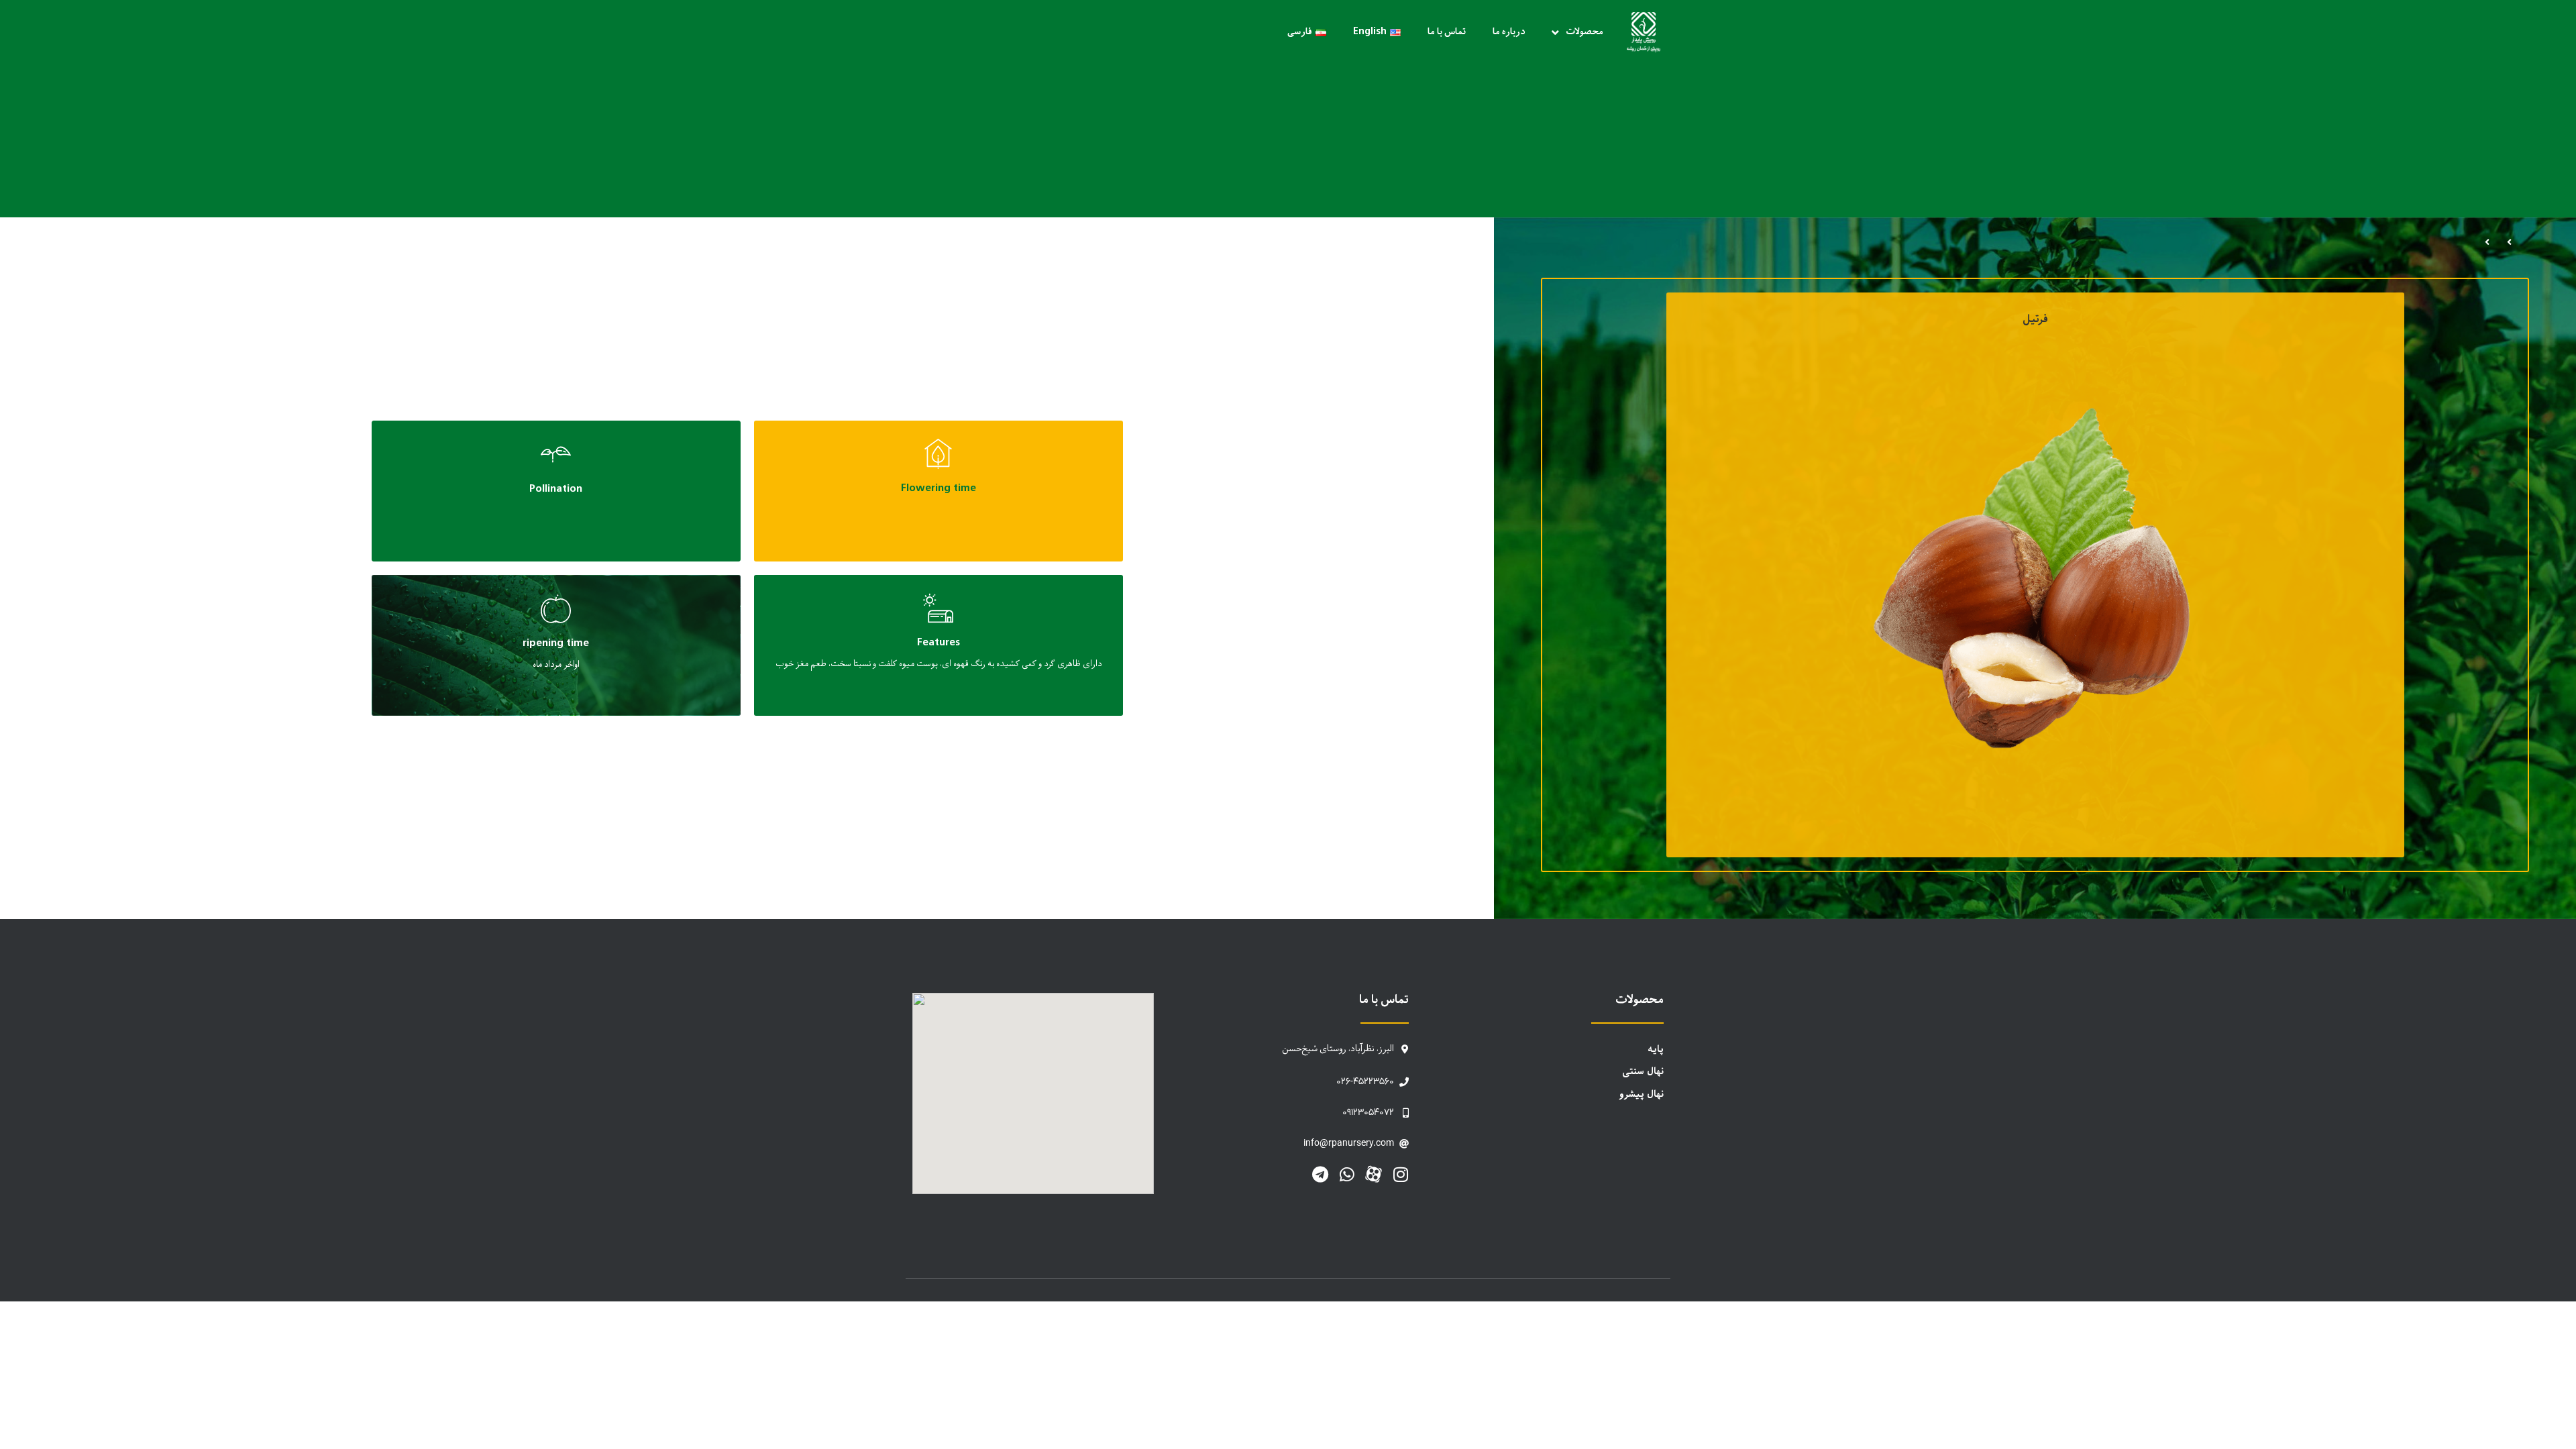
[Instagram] (1400, 1174)
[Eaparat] (1374, 1174)
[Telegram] (1320, 1174)
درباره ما (1509, 32)
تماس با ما (1447, 32)
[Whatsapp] (1347, 1174)
